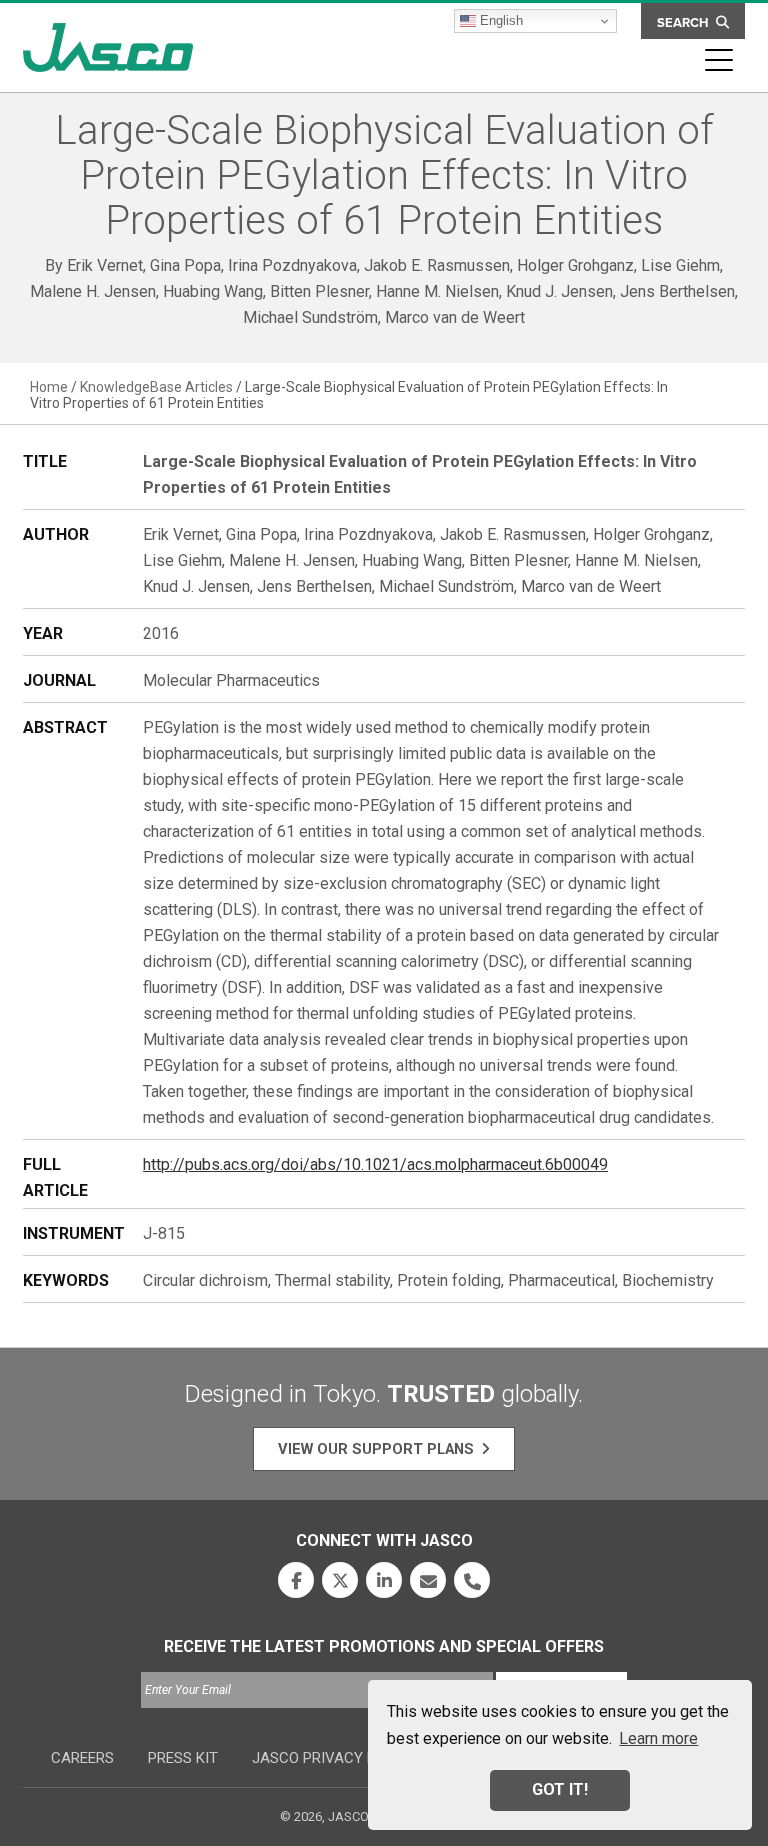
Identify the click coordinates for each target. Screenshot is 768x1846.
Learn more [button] (658, 1738)
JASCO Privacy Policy (334, 1758)
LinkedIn (384, 1580)
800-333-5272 (472, 1580)
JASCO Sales (428, 1580)
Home (49, 387)
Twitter (340, 1580)
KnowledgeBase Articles (156, 387)
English (499, 20)
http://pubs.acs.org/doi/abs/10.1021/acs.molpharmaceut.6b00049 (375, 1164)
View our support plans (376, 1449)
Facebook (296, 1580)
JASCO (108, 47)
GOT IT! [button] (560, 1789)
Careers (82, 1758)
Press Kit (183, 1758)
